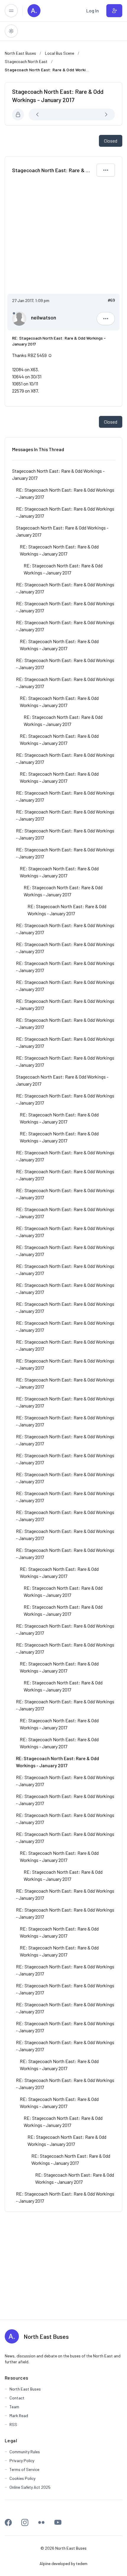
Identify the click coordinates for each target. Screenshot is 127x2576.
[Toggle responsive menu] (11, 11)
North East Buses (46, 2336)
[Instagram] (25, 2522)
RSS (13, 2424)
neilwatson (44, 317)
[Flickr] (41, 2522)
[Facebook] (8, 2522)
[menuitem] (93, 11)
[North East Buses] (34, 11)
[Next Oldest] (51, 114)
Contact (17, 2398)
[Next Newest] (93, 114)
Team (14, 2407)
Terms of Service (24, 2469)
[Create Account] (114, 11)
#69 (111, 300)
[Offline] (14, 313)
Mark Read (19, 2416)
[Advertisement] (63, 238)
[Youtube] (58, 2522)
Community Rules (25, 2452)
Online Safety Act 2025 (30, 2487)
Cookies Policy (22, 2478)
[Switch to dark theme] (11, 31)
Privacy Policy (22, 2460)
